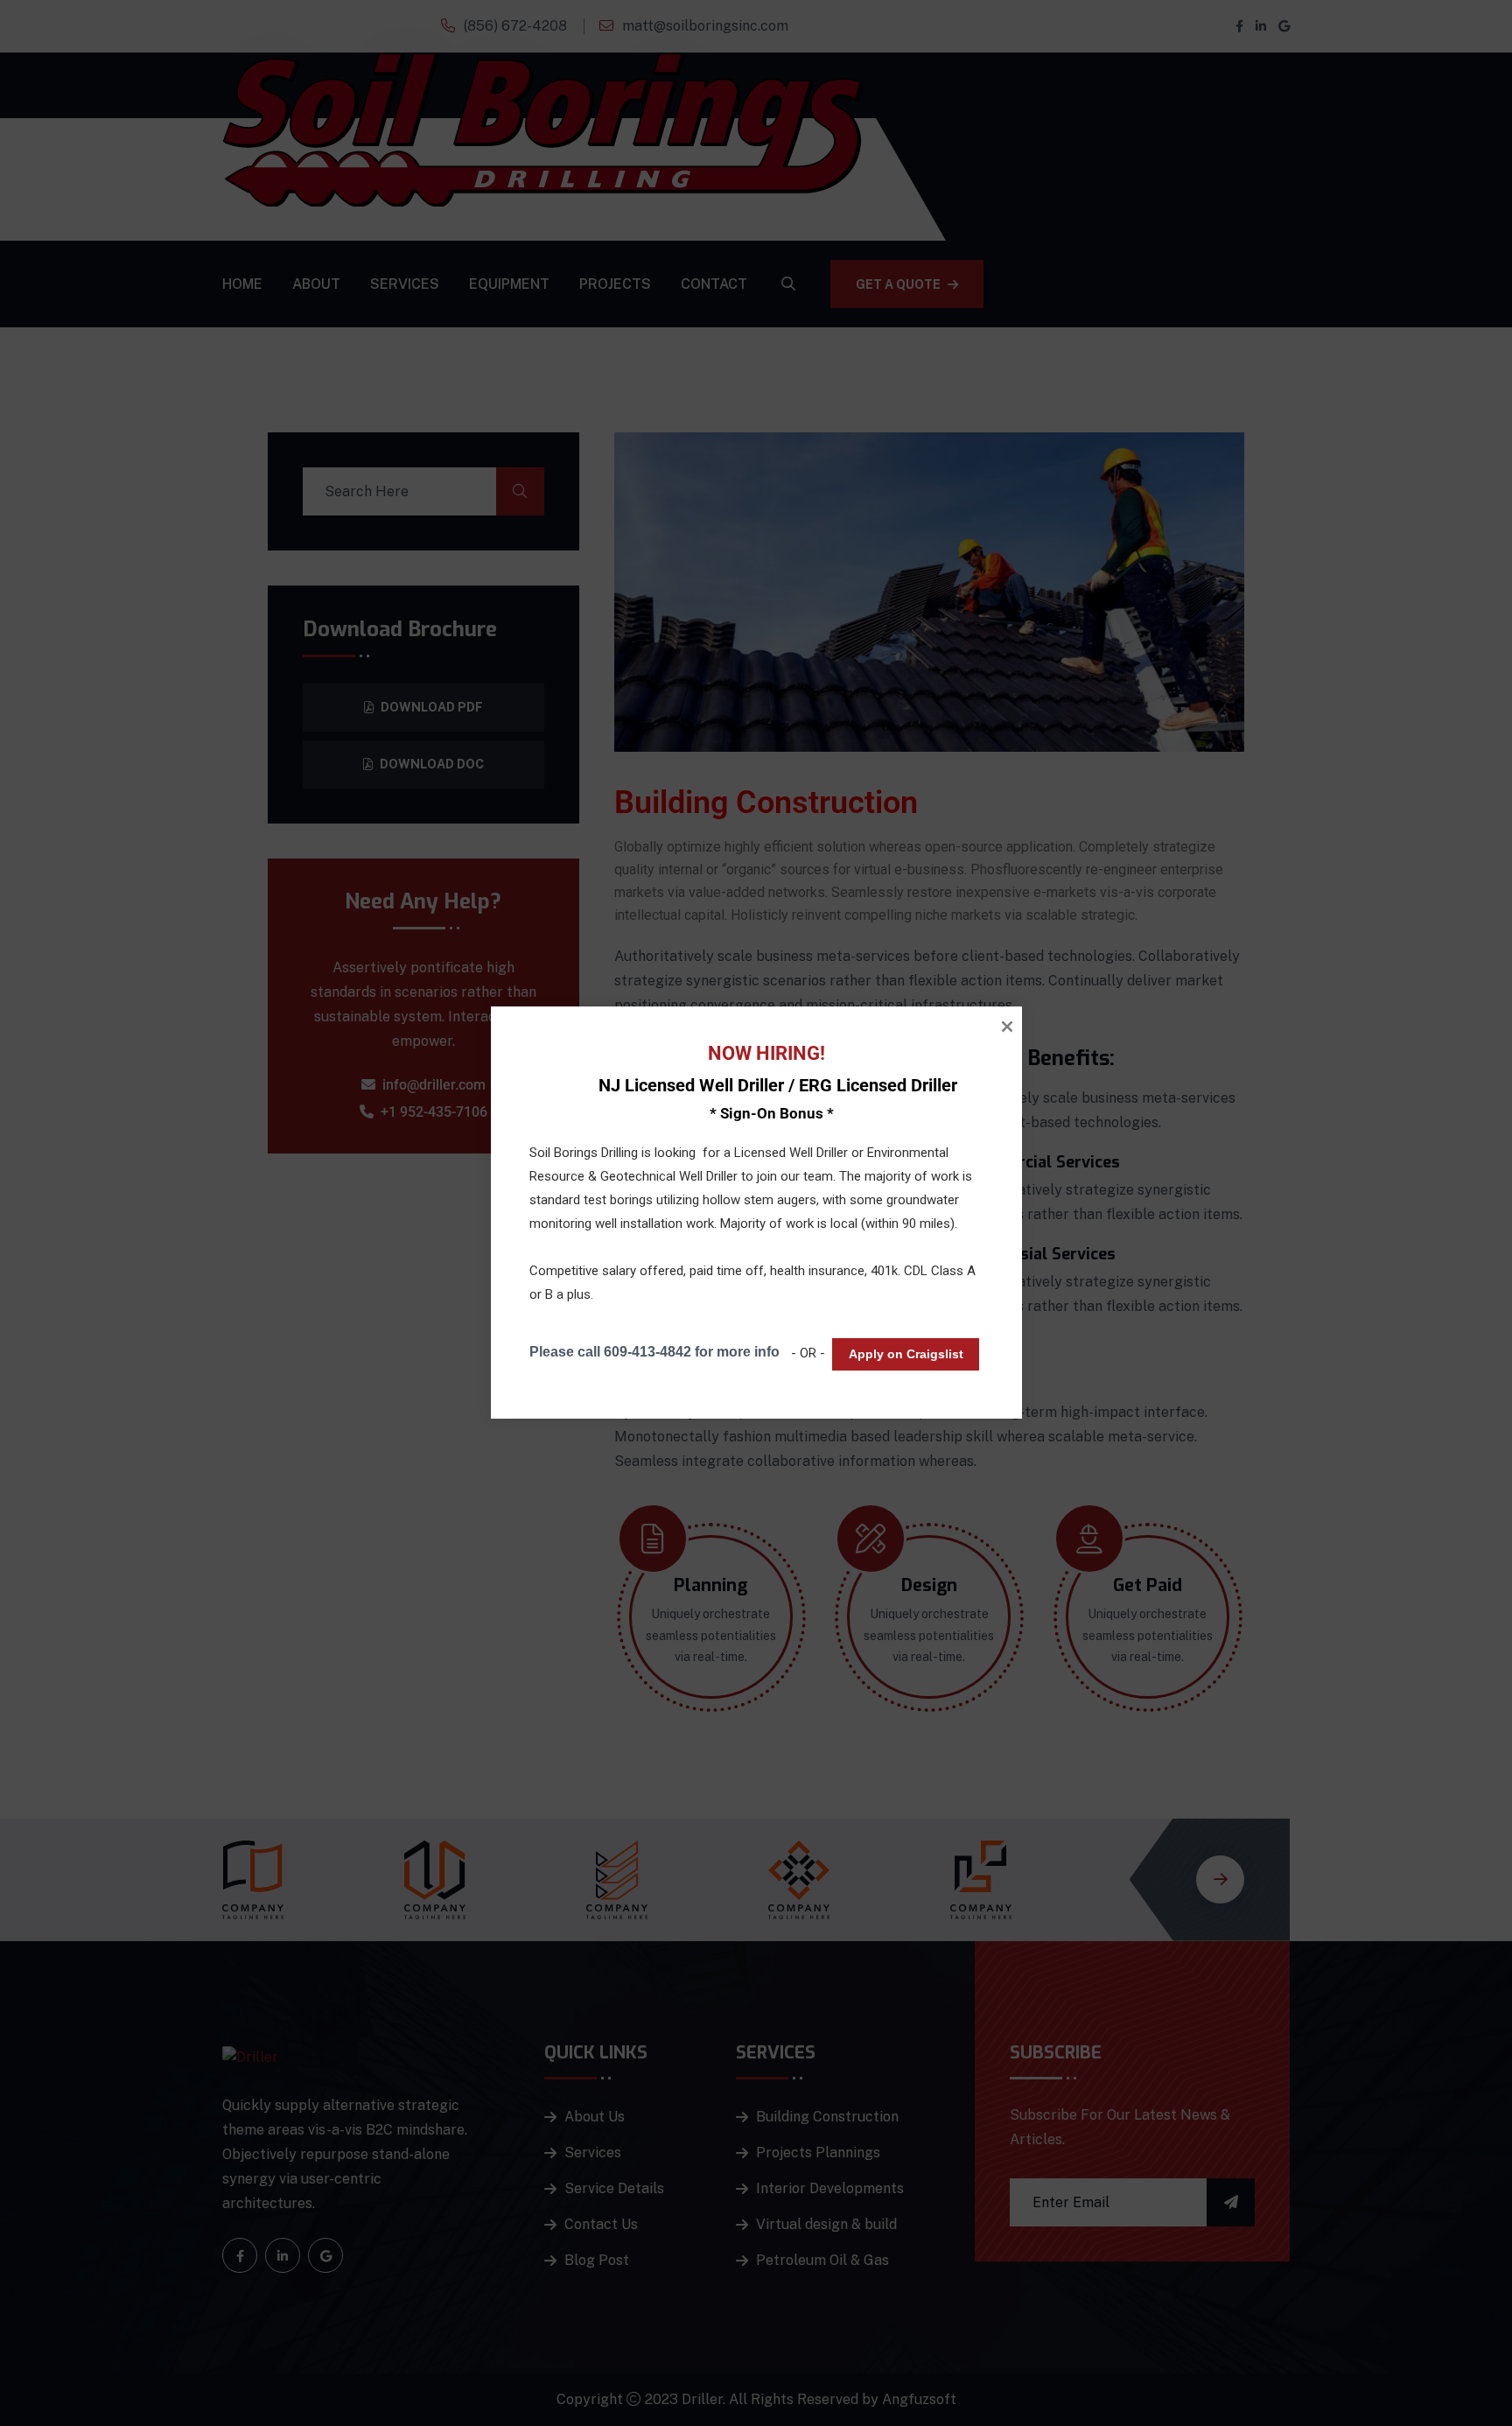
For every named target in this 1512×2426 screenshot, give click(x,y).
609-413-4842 (647, 1352)
